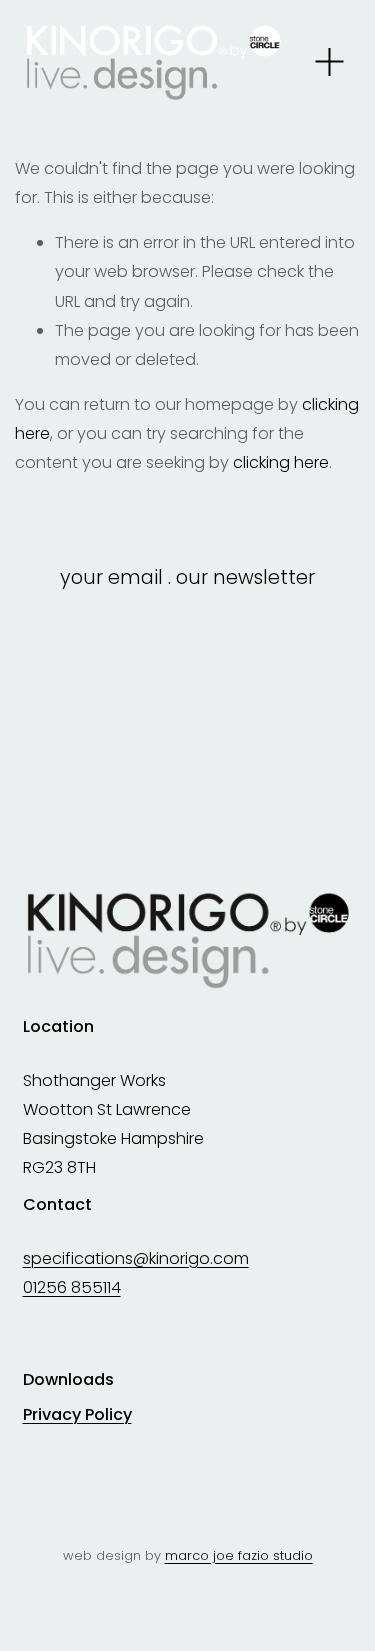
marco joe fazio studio (239, 1555)
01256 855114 (72, 1287)
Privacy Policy (77, 1415)
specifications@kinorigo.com (136, 1258)
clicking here (281, 462)
